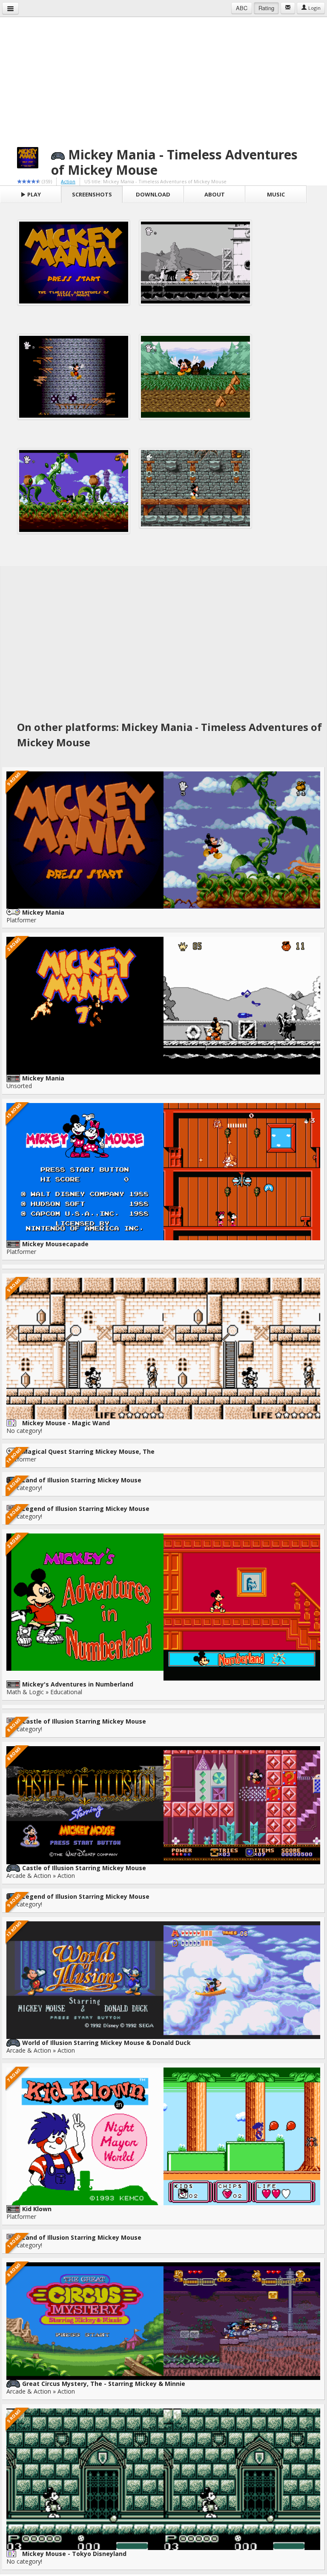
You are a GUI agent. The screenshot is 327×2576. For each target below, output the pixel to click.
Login (314, 8)
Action (68, 181)
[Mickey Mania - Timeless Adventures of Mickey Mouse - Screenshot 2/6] (195, 263)
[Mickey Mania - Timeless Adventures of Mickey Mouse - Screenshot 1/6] (74, 263)
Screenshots (92, 194)
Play (33, 194)
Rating (266, 8)
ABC (242, 8)
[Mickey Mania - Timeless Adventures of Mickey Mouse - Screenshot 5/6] (74, 491)
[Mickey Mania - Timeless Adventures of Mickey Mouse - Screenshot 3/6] (74, 377)
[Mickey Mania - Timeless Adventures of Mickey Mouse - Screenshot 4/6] (195, 377)
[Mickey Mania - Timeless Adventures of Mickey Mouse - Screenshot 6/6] (195, 488)
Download (153, 194)
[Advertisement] (163, 77)
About (215, 194)
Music (276, 194)
